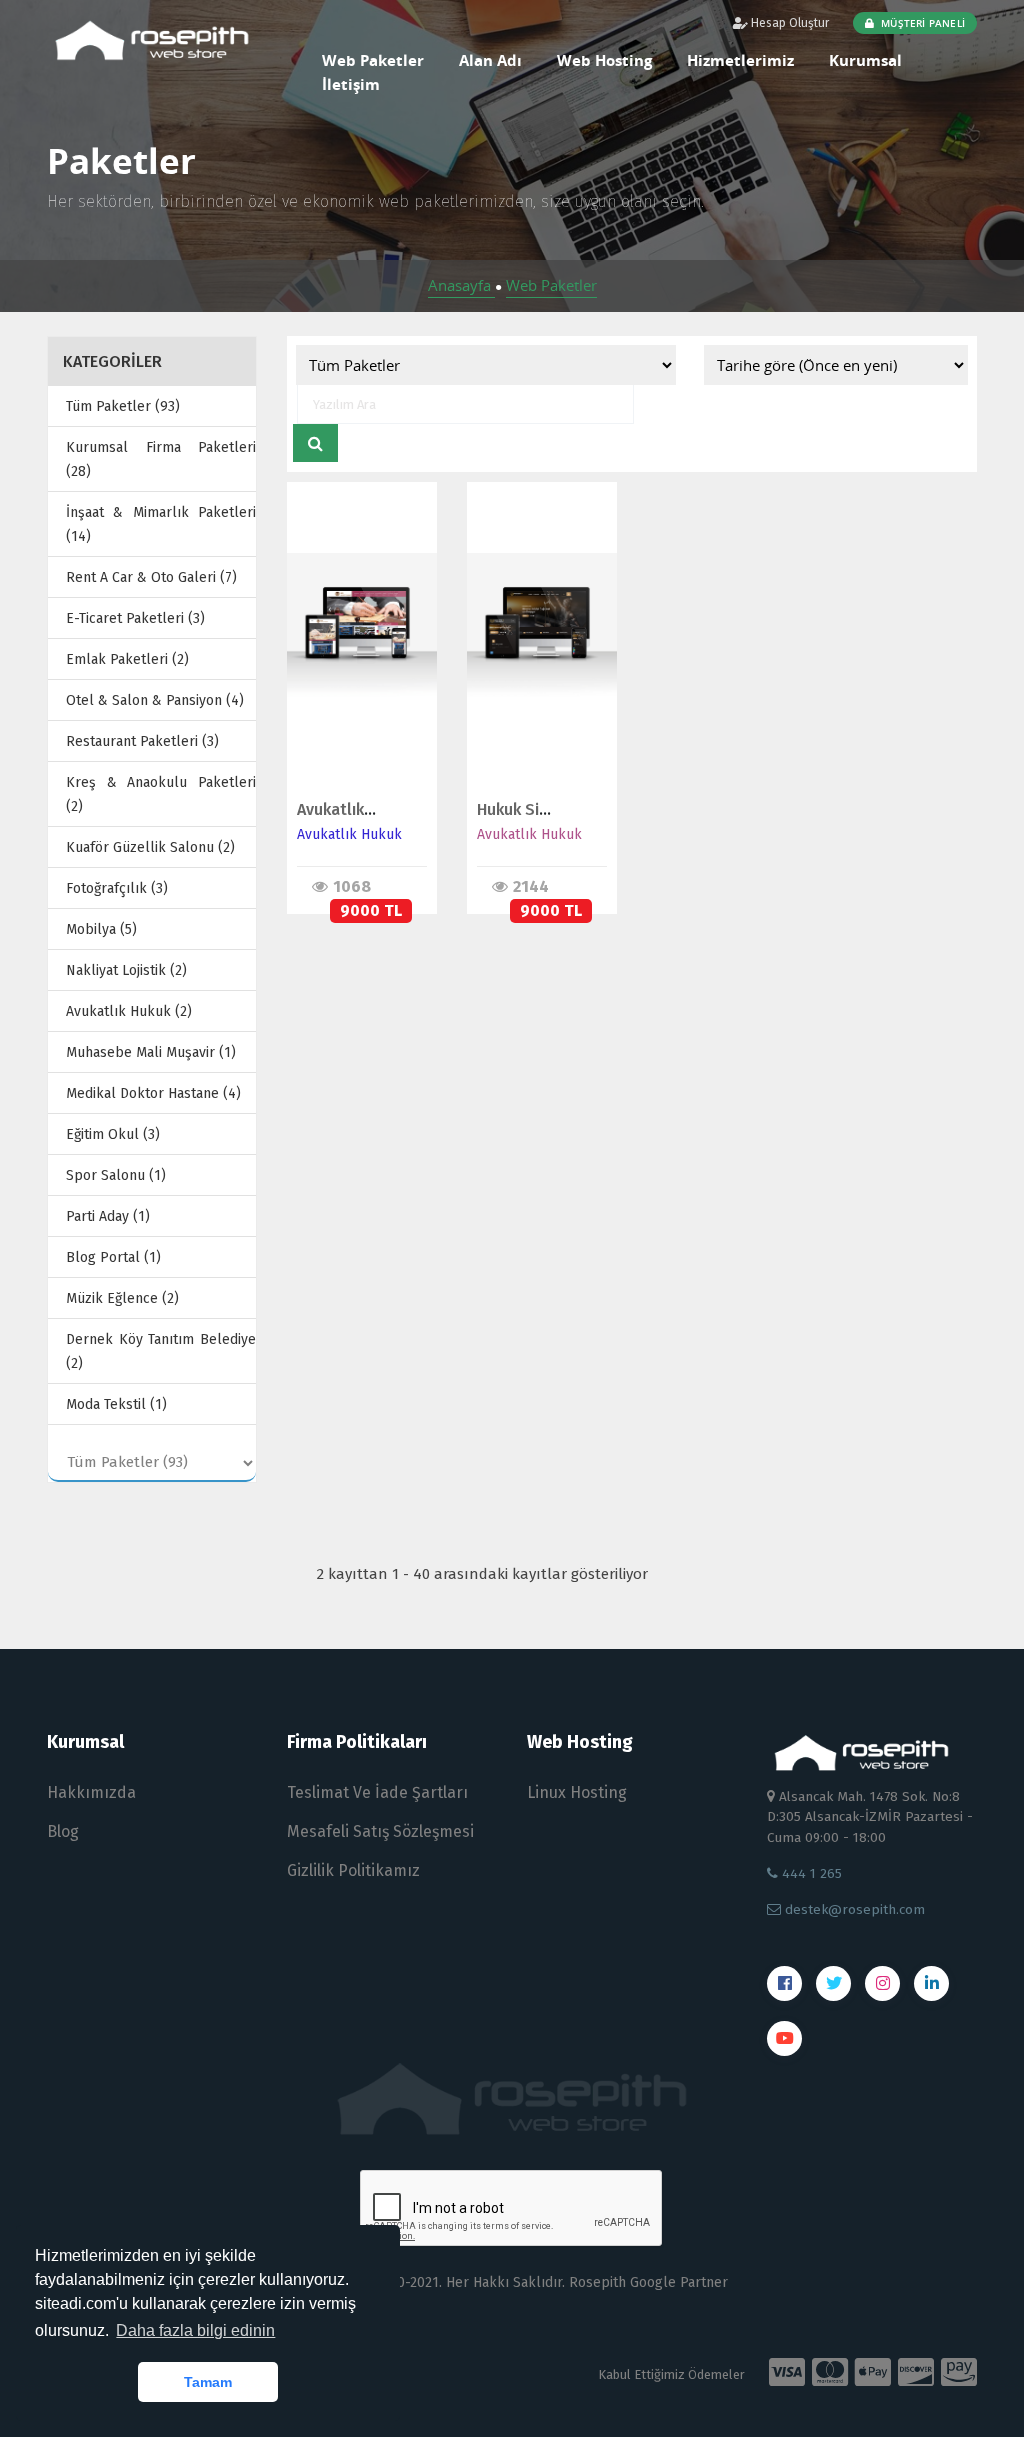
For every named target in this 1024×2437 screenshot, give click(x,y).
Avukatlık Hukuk (349, 834)
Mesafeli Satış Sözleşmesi (380, 1831)
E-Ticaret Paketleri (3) (135, 618)
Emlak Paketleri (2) (127, 659)
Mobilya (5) (101, 929)
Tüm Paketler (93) (123, 406)
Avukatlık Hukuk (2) (129, 1011)
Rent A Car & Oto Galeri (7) (151, 577)
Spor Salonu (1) (116, 1175)
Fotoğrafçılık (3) (117, 888)
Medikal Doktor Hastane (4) (153, 1093)
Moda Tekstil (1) (116, 1404)
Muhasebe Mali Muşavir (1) (151, 1052)
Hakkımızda (91, 1792)
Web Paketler (551, 285)
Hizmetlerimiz (740, 60)
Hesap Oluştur (788, 23)
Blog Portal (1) (113, 1257)
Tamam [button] (208, 2382)
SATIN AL (353, 648)
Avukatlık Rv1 (345, 809)
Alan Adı (490, 60)
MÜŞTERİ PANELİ (921, 23)
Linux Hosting (577, 1792)
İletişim (351, 84)
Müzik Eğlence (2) (122, 1298)
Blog (63, 1831)
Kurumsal (865, 60)
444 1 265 (810, 1873)
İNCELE (353, 606)
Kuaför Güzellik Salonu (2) (150, 847)
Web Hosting (604, 60)
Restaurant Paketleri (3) (142, 741)
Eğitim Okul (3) (113, 1134)
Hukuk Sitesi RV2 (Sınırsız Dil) (583, 809)
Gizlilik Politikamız (353, 1870)
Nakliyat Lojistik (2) (126, 970)
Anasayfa (461, 285)
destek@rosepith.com (853, 1909)
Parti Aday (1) (108, 1216)
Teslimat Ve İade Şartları (377, 1792)
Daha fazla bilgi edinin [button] (195, 2330)
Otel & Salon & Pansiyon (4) (155, 700)
